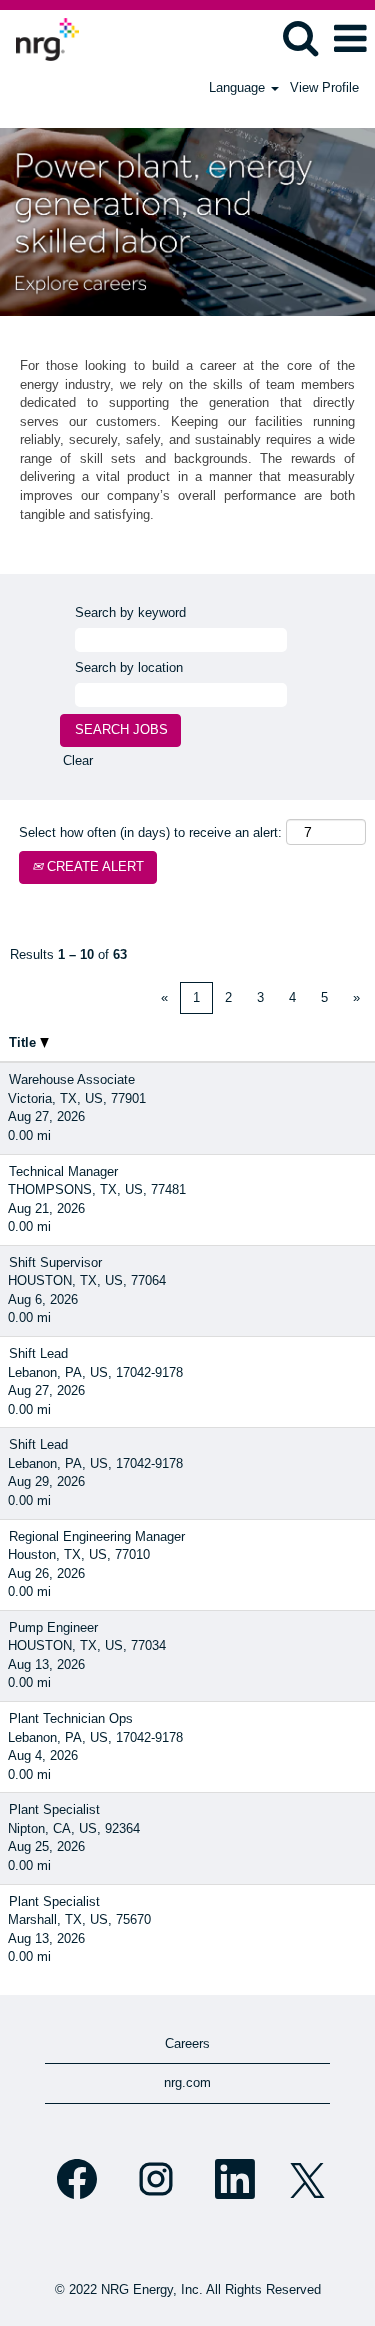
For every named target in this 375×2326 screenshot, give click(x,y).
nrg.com (187, 2082)
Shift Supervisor (55, 1262)
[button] (350, 38)
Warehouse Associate (72, 1079)
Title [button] (24, 1042)
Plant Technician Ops (71, 1718)
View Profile (324, 87)
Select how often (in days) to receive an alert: (150, 832)
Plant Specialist (54, 1809)
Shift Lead (38, 1353)
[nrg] (40, 37)
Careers (187, 2043)
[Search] (300, 37)
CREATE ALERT (93, 866)
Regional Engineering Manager (97, 1536)
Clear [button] (78, 760)
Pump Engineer (53, 1627)
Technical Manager (63, 1171)
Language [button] (239, 87)
